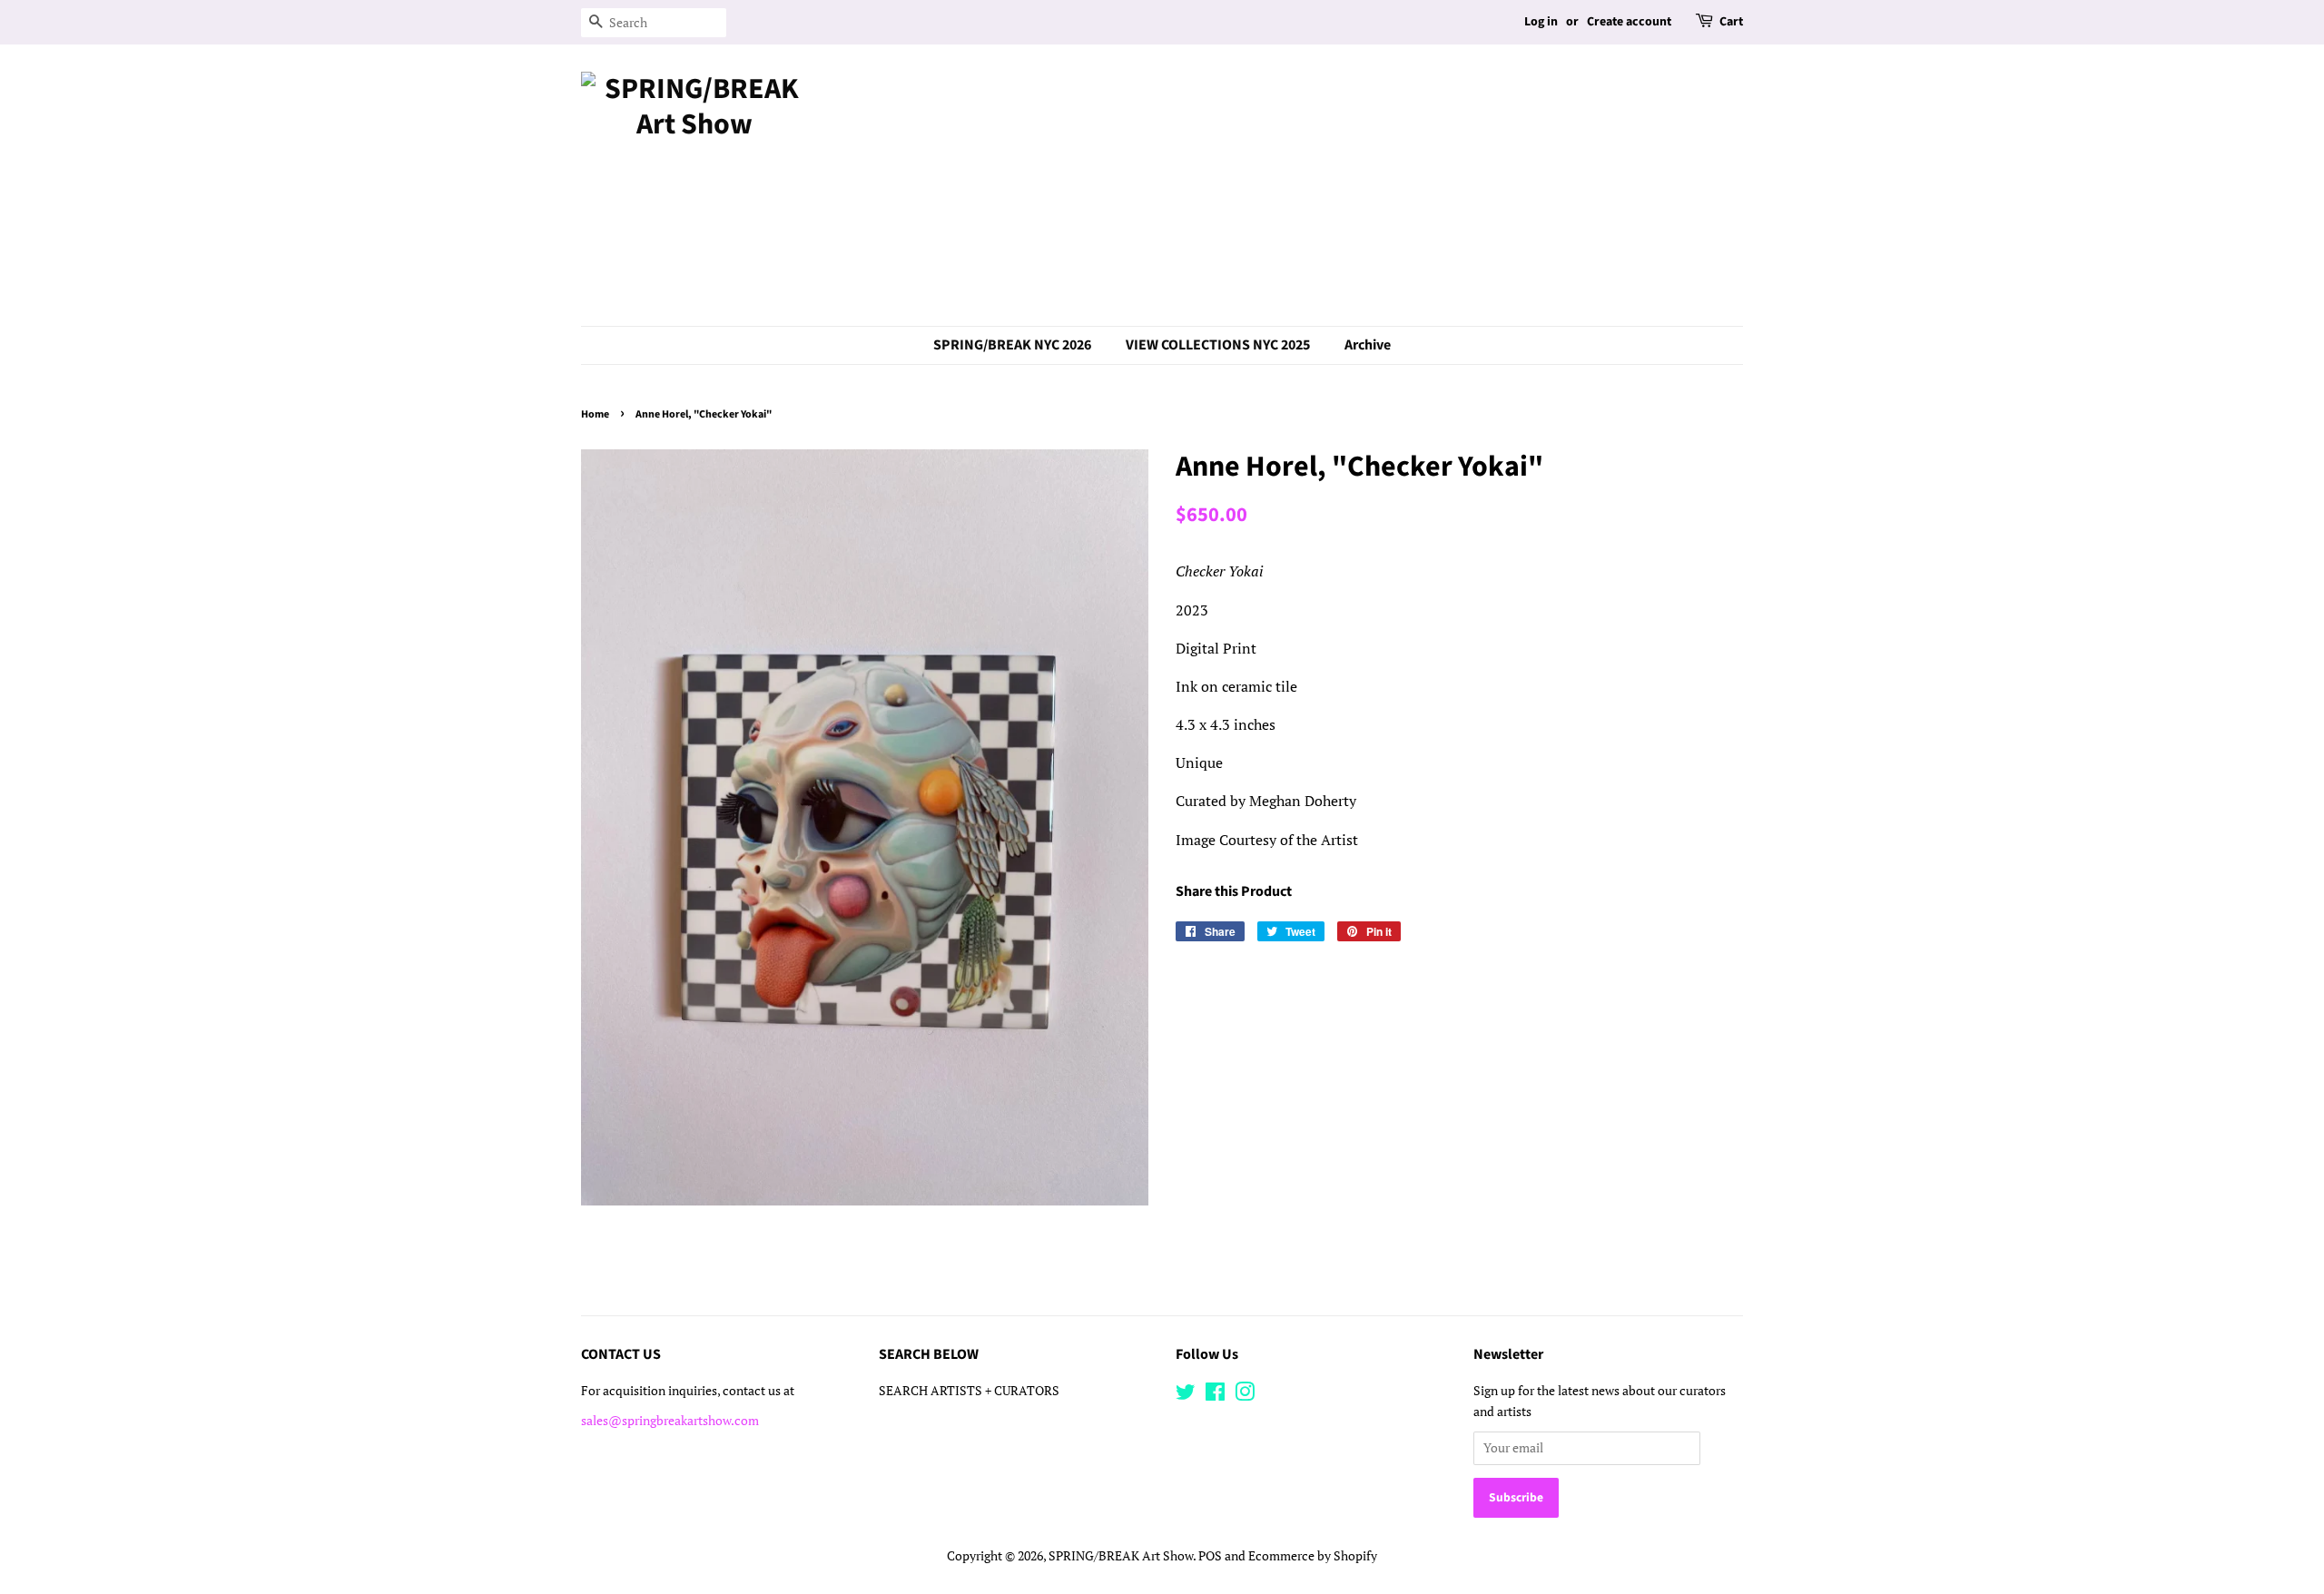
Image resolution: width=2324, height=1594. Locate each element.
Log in (1541, 22)
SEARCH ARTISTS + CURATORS (969, 1391)
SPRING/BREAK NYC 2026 (1012, 345)
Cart (1731, 22)
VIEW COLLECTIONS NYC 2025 (1218, 345)
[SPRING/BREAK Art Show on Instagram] (1245, 1395)
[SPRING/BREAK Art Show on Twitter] (1186, 1395)
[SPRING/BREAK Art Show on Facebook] (1215, 1395)
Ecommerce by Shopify (1313, 1556)
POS (1210, 1556)
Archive (1368, 345)
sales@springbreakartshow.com (670, 1421)
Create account (1629, 22)
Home (595, 414)
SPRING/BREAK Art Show (1121, 1556)
